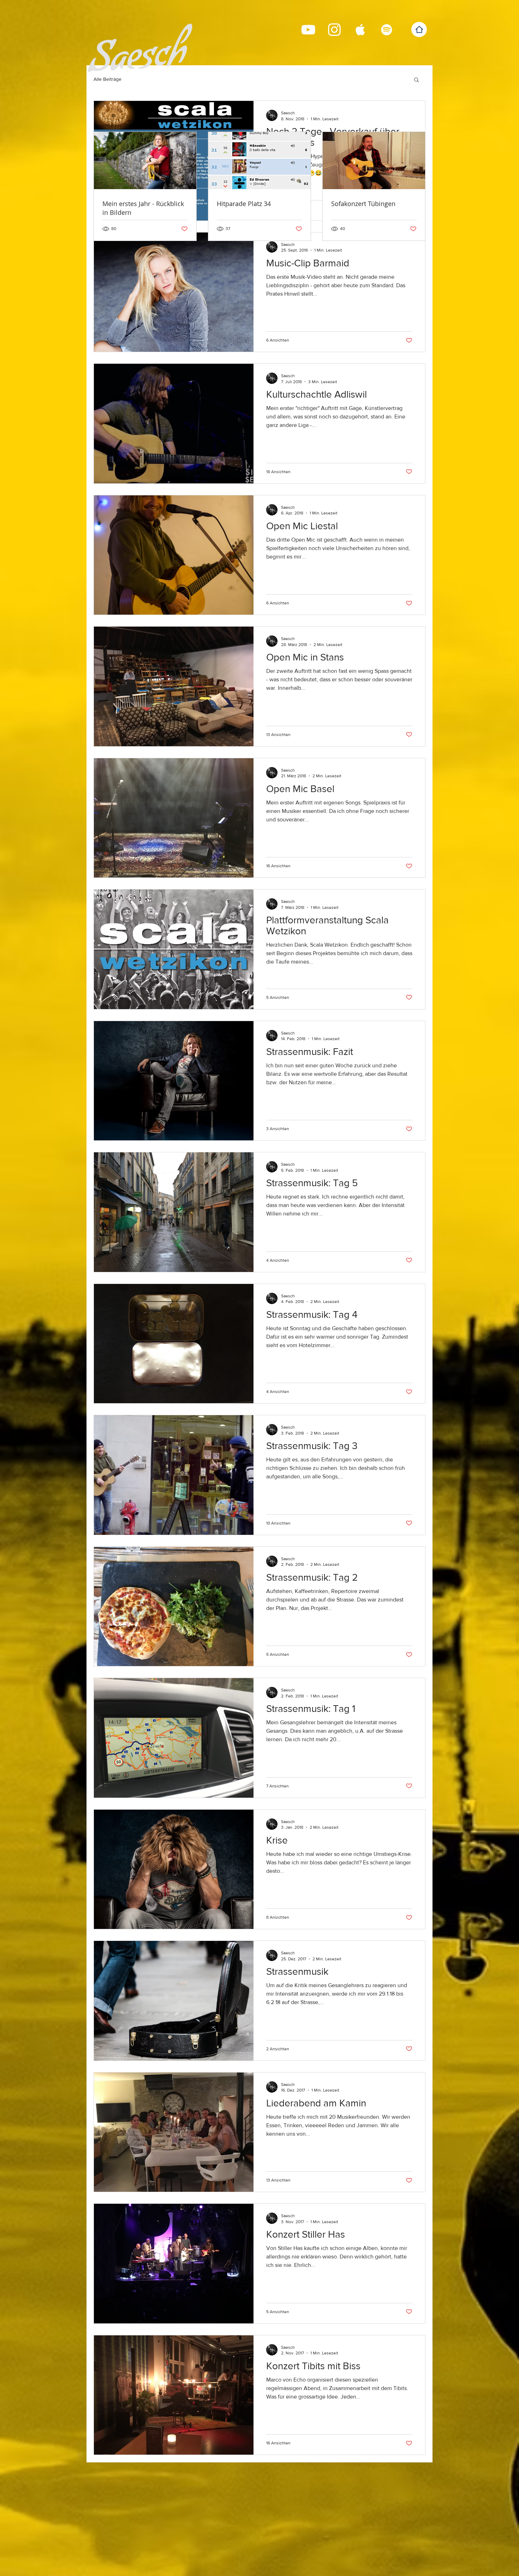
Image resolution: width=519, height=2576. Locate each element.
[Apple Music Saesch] (360, 30)
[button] (416, 80)
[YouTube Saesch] (308, 30)
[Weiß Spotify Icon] (387, 30)
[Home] (419, 29)
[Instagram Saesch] (334, 30)
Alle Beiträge (108, 79)
